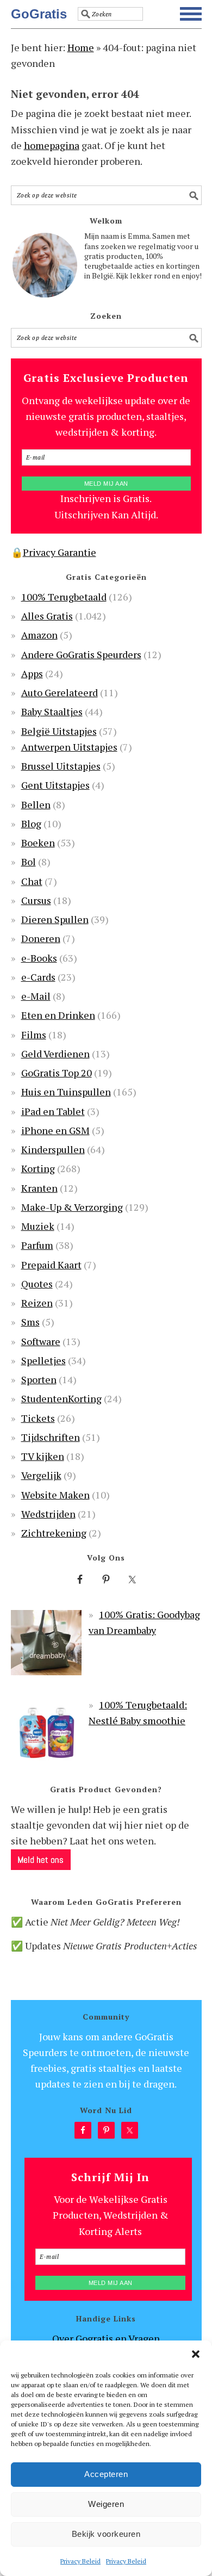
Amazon (39, 635)
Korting (38, 1168)
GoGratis (39, 14)
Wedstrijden (48, 1514)
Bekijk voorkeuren (106, 2534)
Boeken (38, 843)
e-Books (39, 958)
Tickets (38, 1418)
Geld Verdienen (55, 1054)
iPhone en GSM (55, 1130)
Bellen (36, 804)
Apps (32, 673)
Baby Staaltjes (52, 711)
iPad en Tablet (53, 1111)
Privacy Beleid (80, 2561)
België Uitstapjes (59, 731)
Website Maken (55, 1495)
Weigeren (106, 2504)
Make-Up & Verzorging (72, 1207)
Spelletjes (43, 1360)
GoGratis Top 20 (57, 1073)
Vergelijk (41, 1475)
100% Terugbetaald (64, 597)
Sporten (39, 1379)
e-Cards (38, 977)
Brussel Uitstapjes (61, 766)
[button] (196, 2354)
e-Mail (36, 996)
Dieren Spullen (55, 919)
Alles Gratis (47, 616)
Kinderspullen (53, 1149)
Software (41, 1341)
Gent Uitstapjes (55, 785)
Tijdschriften (51, 1437)
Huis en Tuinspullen (66, 1092)
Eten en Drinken (58, 1015)
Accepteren (106, 2474)
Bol (29, 862)
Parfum (37, 1245)
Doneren (41, 938)
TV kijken (43, 1456)
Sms (30, 1322)
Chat (32, 881)
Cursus (36, 900)
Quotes (37, 1284)
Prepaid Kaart (51, 1265)
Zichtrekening (54, 1533)
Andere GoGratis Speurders (81, 654)
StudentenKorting (61, 1398)
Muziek (38, 1226)
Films (34, 1035)
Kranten (39, 1188)
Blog (31, 823)
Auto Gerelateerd (60, 692)
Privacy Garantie (60, 552)
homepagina (52, 145)
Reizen (37, 1303)
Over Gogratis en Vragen (106, 2338)
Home (81, 47)
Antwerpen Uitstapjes (69, 747)
